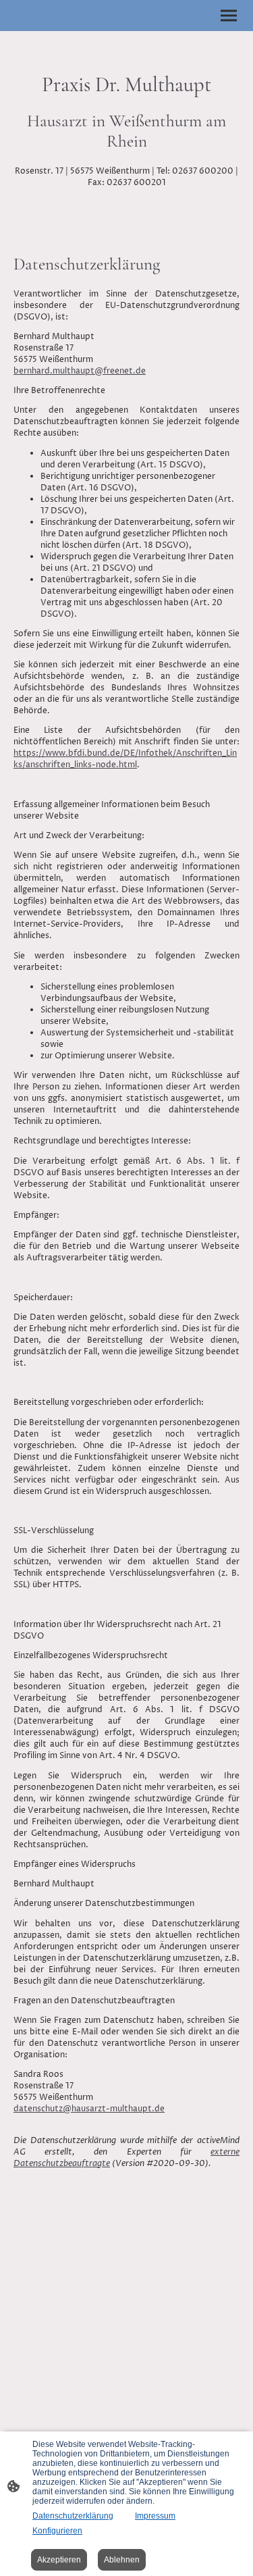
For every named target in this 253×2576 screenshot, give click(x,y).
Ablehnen (122, 2560)
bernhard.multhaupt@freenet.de (80, 371)
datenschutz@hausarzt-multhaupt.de (89, 2109)
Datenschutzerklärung (73, 2516)
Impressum (155, 2516)
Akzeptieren (59, 2560)
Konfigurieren (57, 2531)
